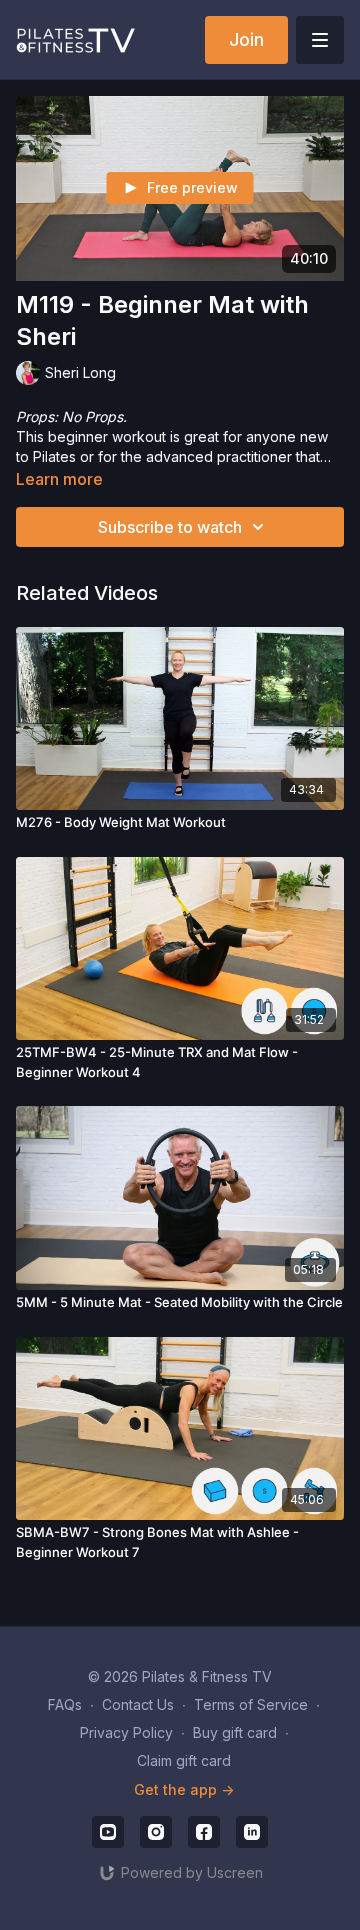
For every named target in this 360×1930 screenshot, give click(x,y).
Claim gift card (184, 1760)
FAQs (65, 1704)
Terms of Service (251, 1704)
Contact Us (138, 1704)
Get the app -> (184, 1789)
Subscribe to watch (170, 527)
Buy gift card (235, 1732)
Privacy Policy (126, 1732)
